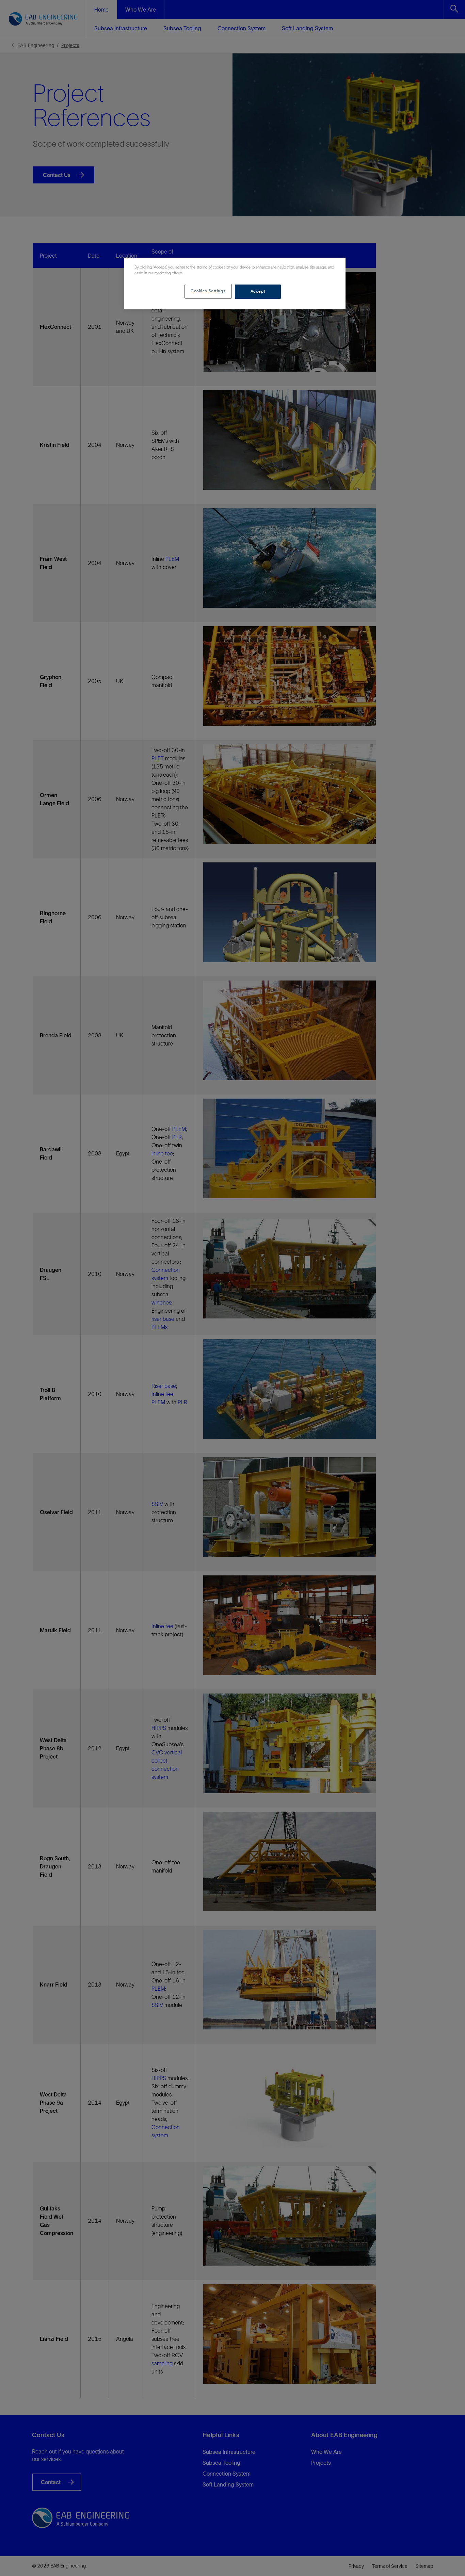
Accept (258, 291)
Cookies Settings (208, 291)
